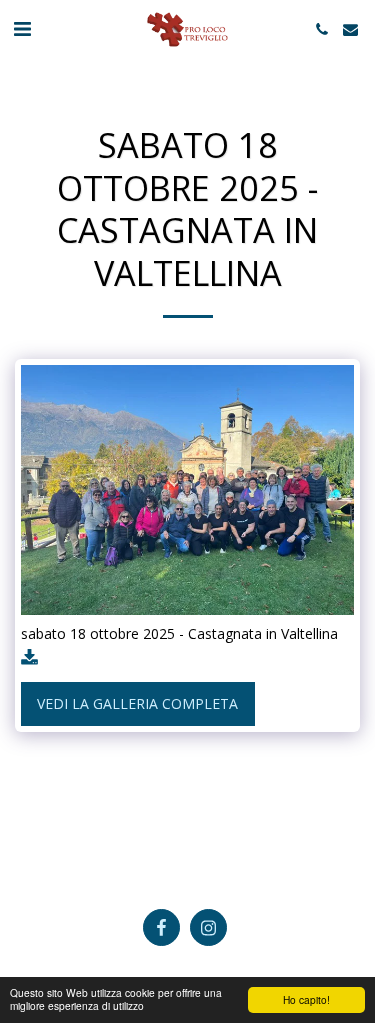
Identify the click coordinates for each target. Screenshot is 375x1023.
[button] (22, 28)
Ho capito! (306, 999)
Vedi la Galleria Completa (137, 703)
